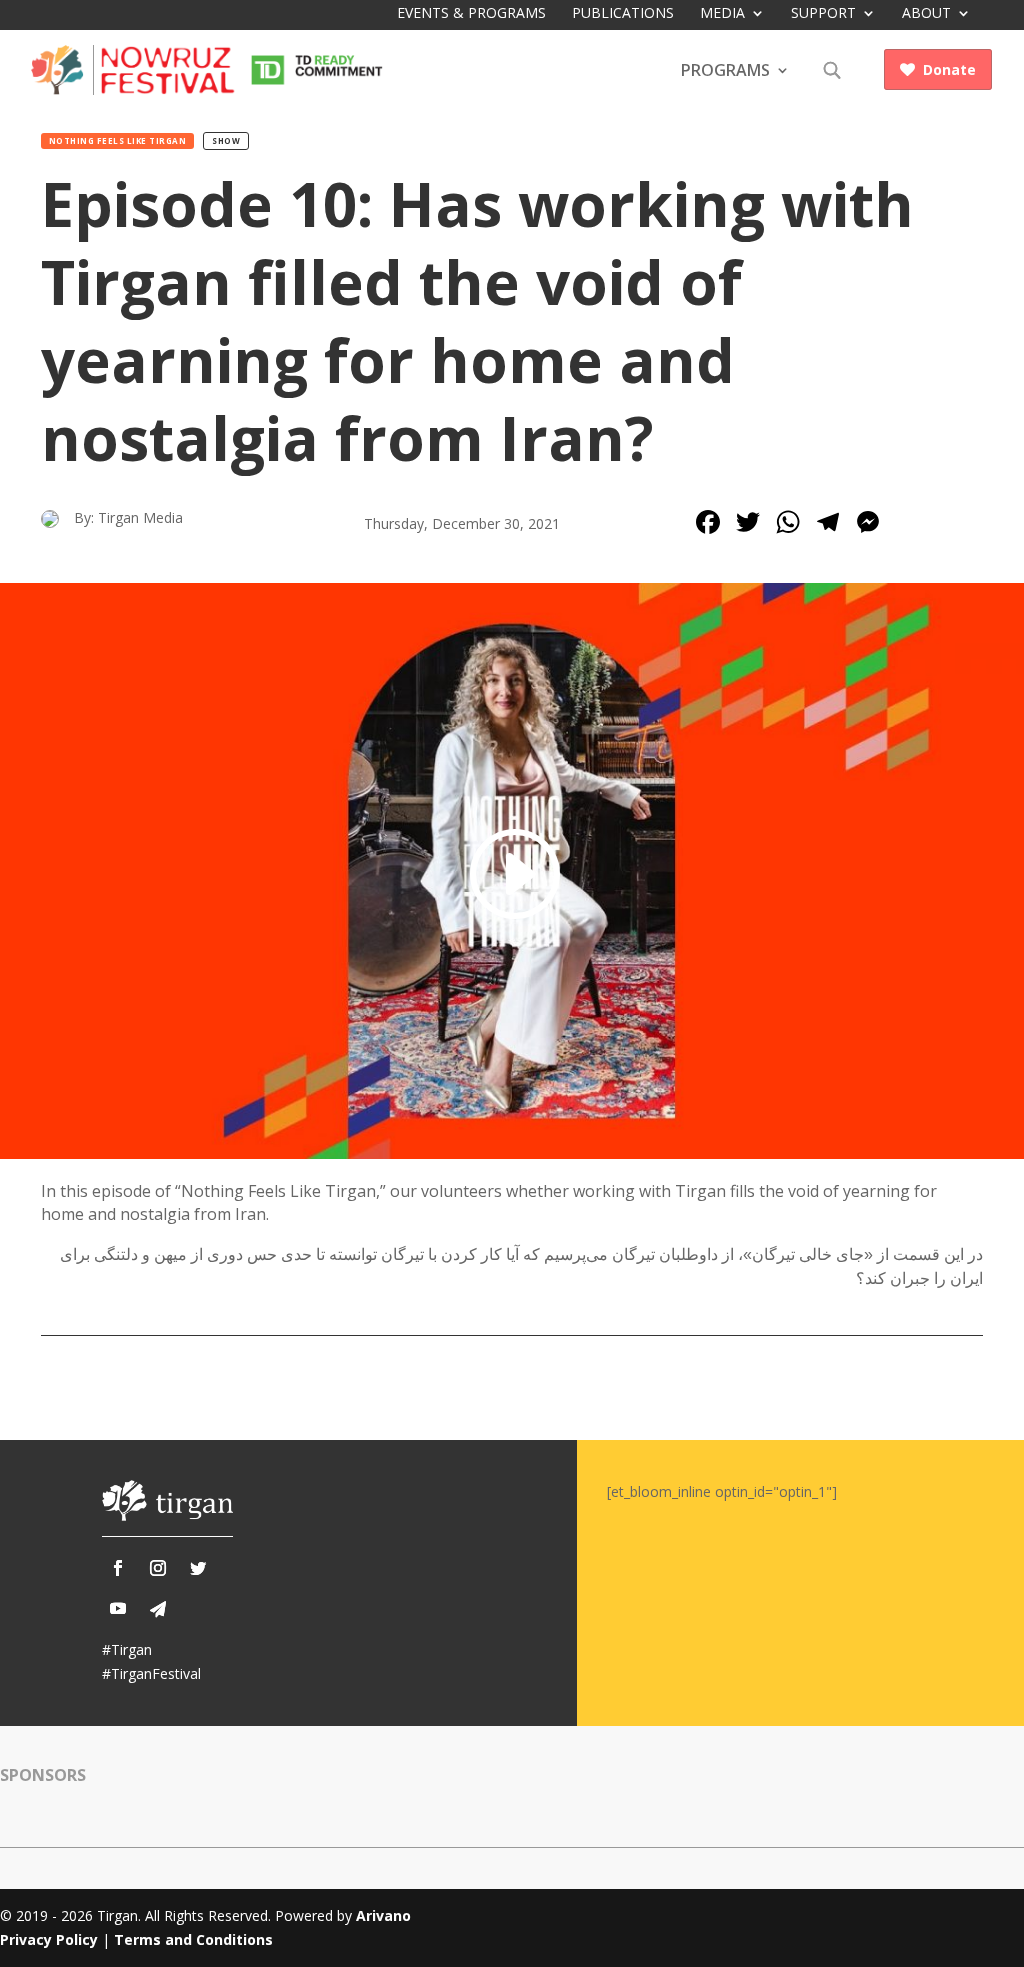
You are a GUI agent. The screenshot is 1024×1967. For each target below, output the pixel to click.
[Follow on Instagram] (158, 1568)
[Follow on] (158, 1609)
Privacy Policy (49, 1939)
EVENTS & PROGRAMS (471, 12)
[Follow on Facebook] (118, 1568)
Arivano (383, 1915)
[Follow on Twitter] (198, 1568)
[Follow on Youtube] (118, 1608)
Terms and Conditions (193, 1939)
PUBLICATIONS (623, 14)
